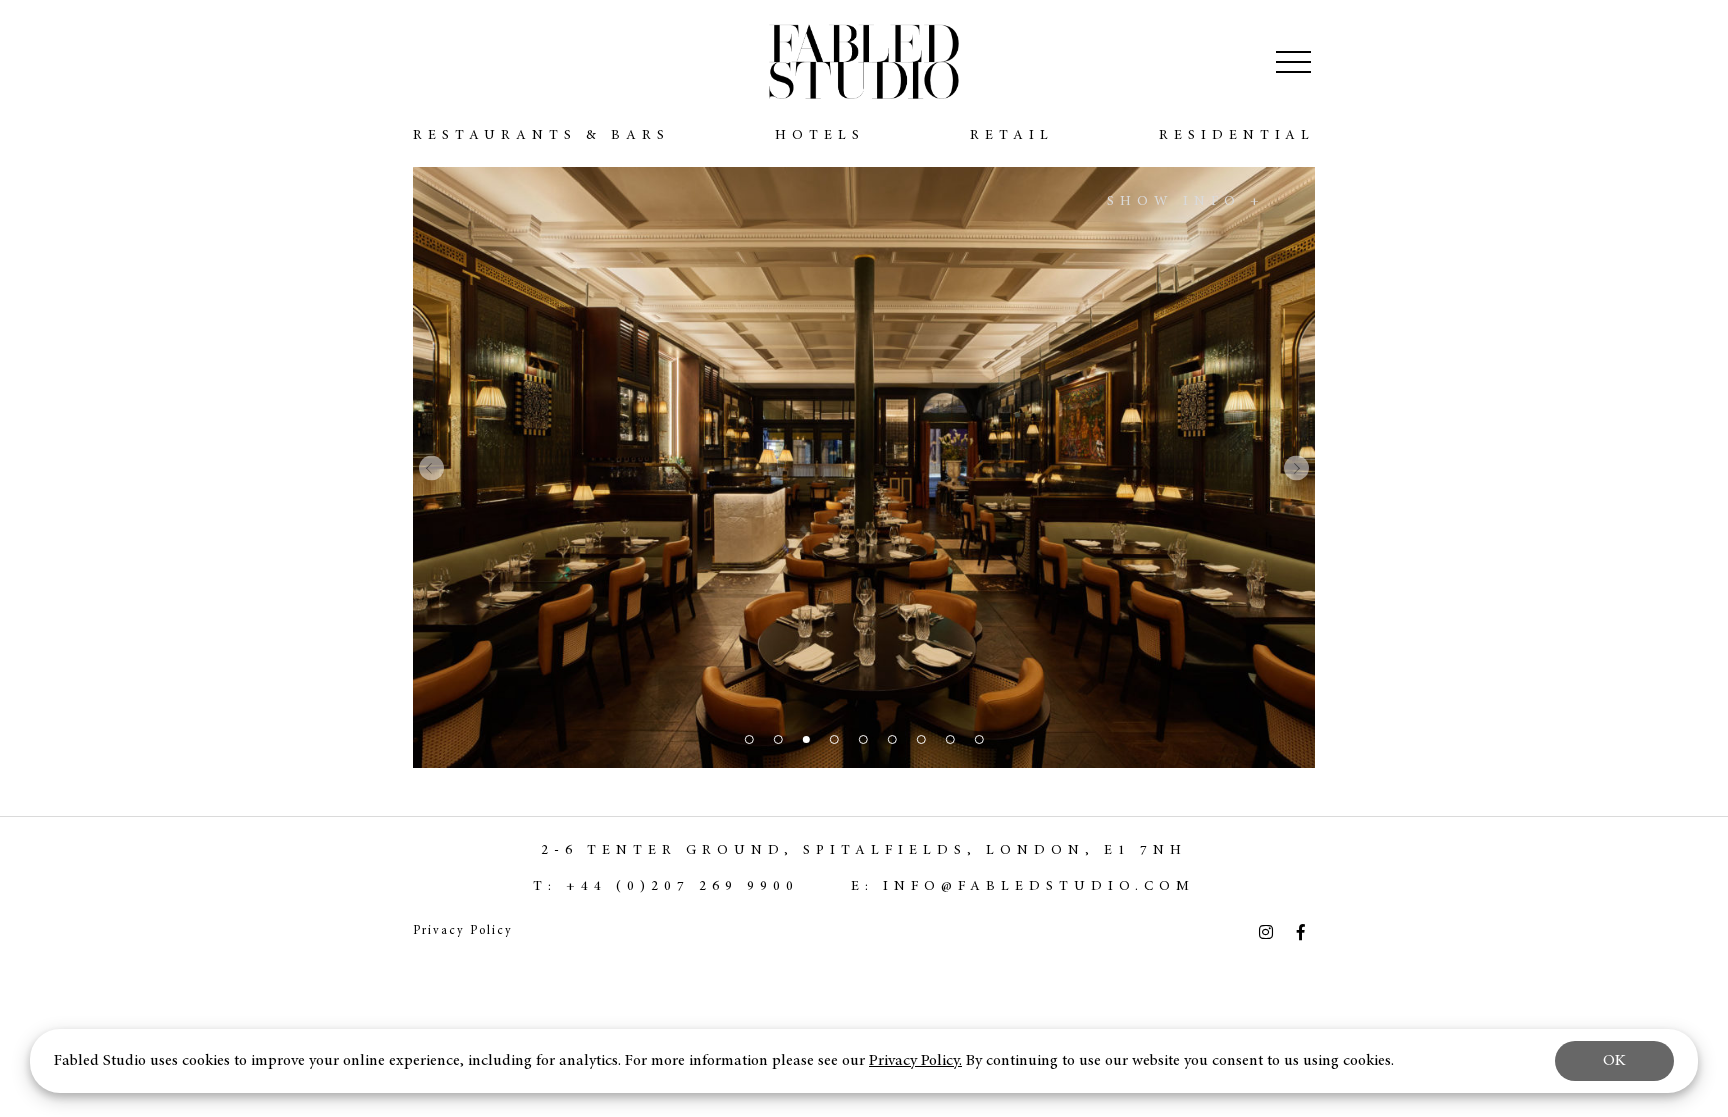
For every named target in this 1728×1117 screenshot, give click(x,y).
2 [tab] (777, 739)
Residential (1237, 136)
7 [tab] (920, 739)
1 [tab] (748, 739)
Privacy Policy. (915, 1061)
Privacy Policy (463, 931)
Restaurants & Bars (541, 136)
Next (1296, 467)
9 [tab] (978, 739)
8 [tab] (949, 739)
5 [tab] (862, 739)
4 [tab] (834, 739)
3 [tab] (806, 739)
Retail (1012, 136)
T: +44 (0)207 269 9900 (666, 887)
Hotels (820, 136)
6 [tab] (891, 739)
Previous (431, 467)
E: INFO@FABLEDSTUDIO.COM (1023, 887)
